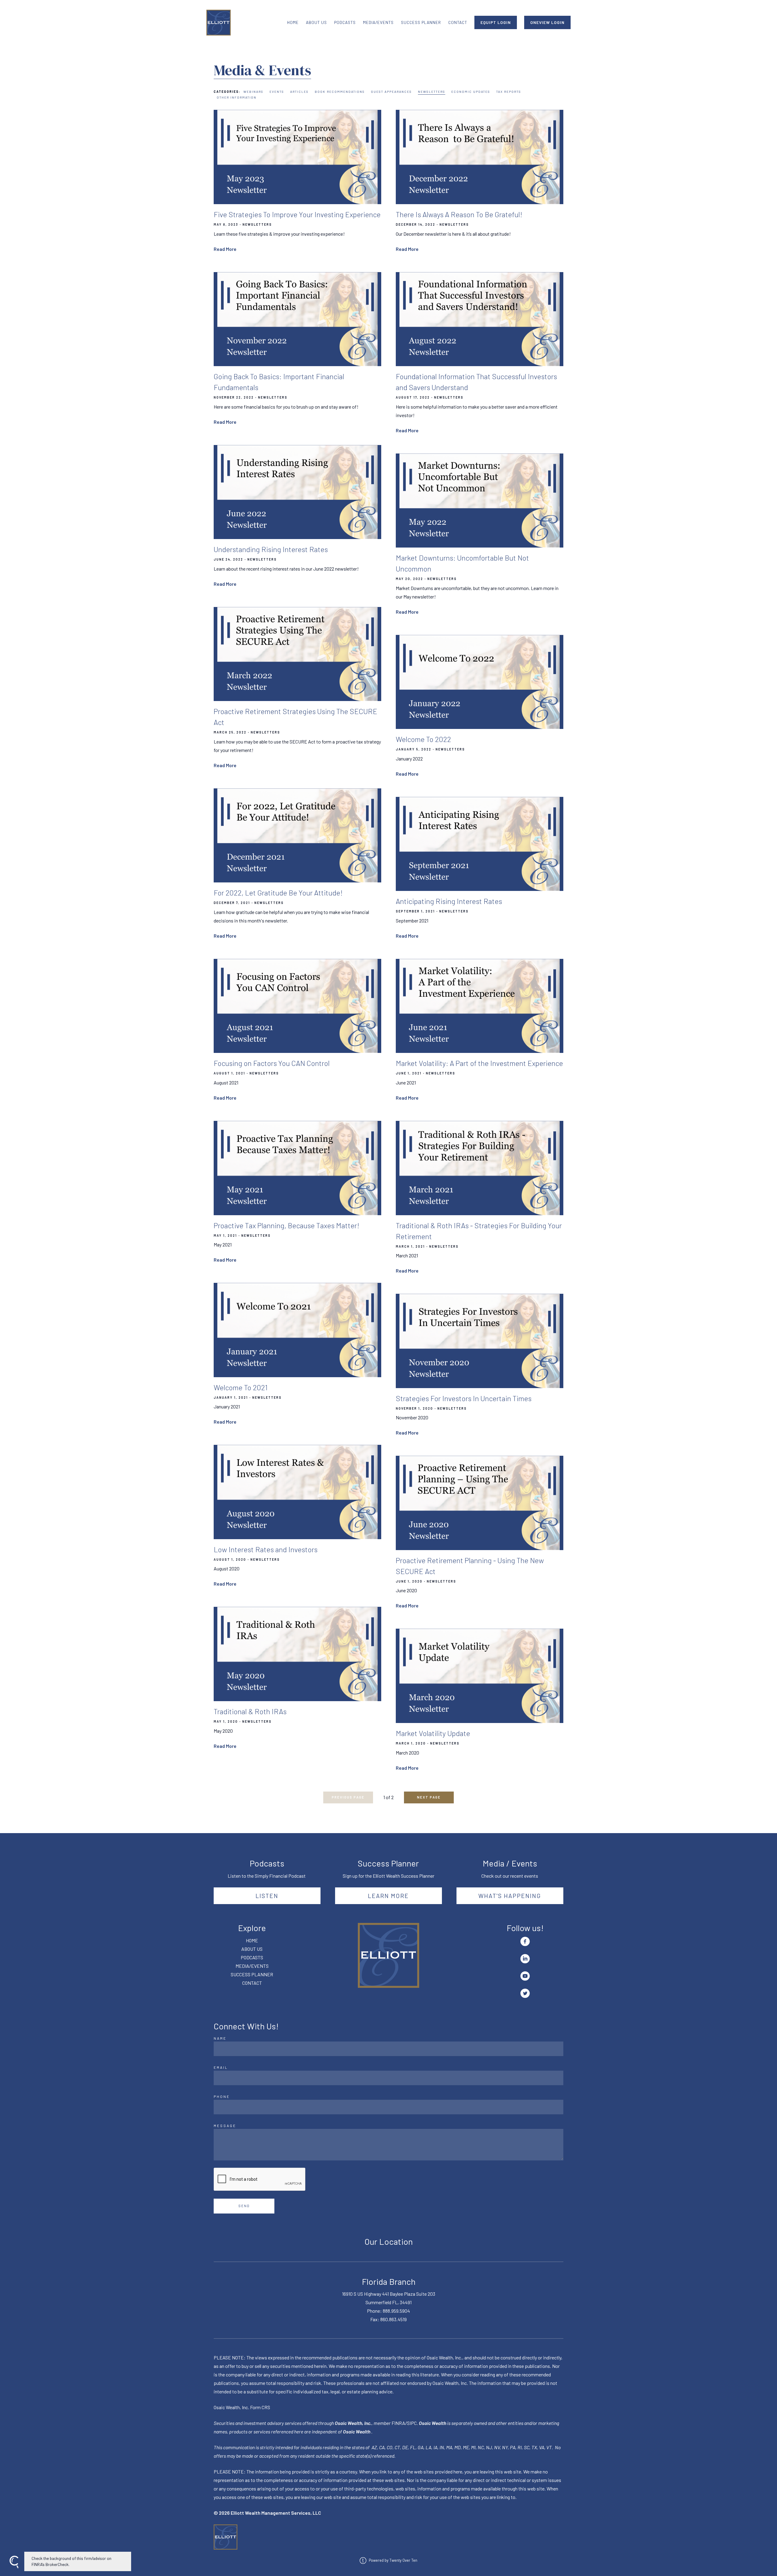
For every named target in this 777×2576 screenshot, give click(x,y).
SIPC (412, 2423)
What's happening (510, 1896)
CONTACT (458, 22)
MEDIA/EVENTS (378, 22)
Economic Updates (471, 92)
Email (221, 2067)
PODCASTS (345, 22)
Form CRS (260, 2407)
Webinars (253, 92)
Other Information (237, 97)
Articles (299, 92)
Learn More (388, 1896)
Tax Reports (509, 92)
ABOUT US (316, 22)
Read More (225, 249)
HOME (293, 22)
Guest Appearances (391, 92)
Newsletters (432, 92)
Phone (222, 2096)
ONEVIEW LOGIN (547, 22)
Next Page (429, 1797)
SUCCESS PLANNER (421, 22)
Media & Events (262, 70)
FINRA (398, 2423)
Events (277, 92)
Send (244, 2206)
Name (220, 2038)
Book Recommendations (340, 92)
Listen (267, 1896)
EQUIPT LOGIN (496, 22)
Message (225, 2126)
